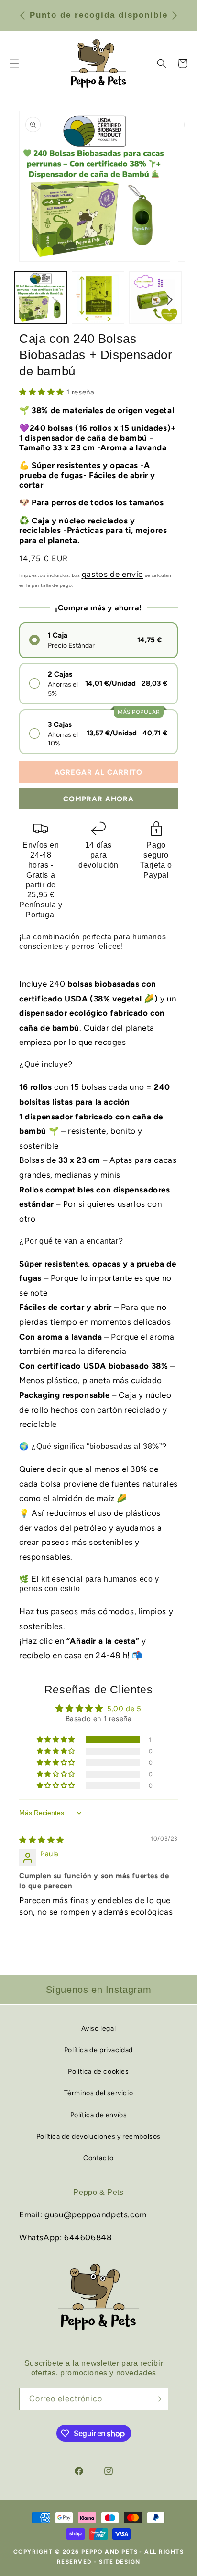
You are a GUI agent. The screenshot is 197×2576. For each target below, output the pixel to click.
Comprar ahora (98, 799)
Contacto (98, 2158)
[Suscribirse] (157, 2399)
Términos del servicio (99, 2093)
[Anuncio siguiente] (175, 15)
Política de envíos (99, 2115)
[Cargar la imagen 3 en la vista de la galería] (155, 298)
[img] (42, 1840)
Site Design (120, 2562)
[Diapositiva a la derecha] (170, 300)
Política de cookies (98, 2071)
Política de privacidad (98, 2050)
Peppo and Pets (109, 2552)
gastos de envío (113, 574)
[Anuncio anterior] (22, 15)
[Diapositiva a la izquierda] (27, 300)
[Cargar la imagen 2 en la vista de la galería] (98, 298)
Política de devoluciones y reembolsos (98, 2136)
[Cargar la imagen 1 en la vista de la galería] (41, 298)
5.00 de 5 (124, 1709)
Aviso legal (99, 2028)
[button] (162, 64)
